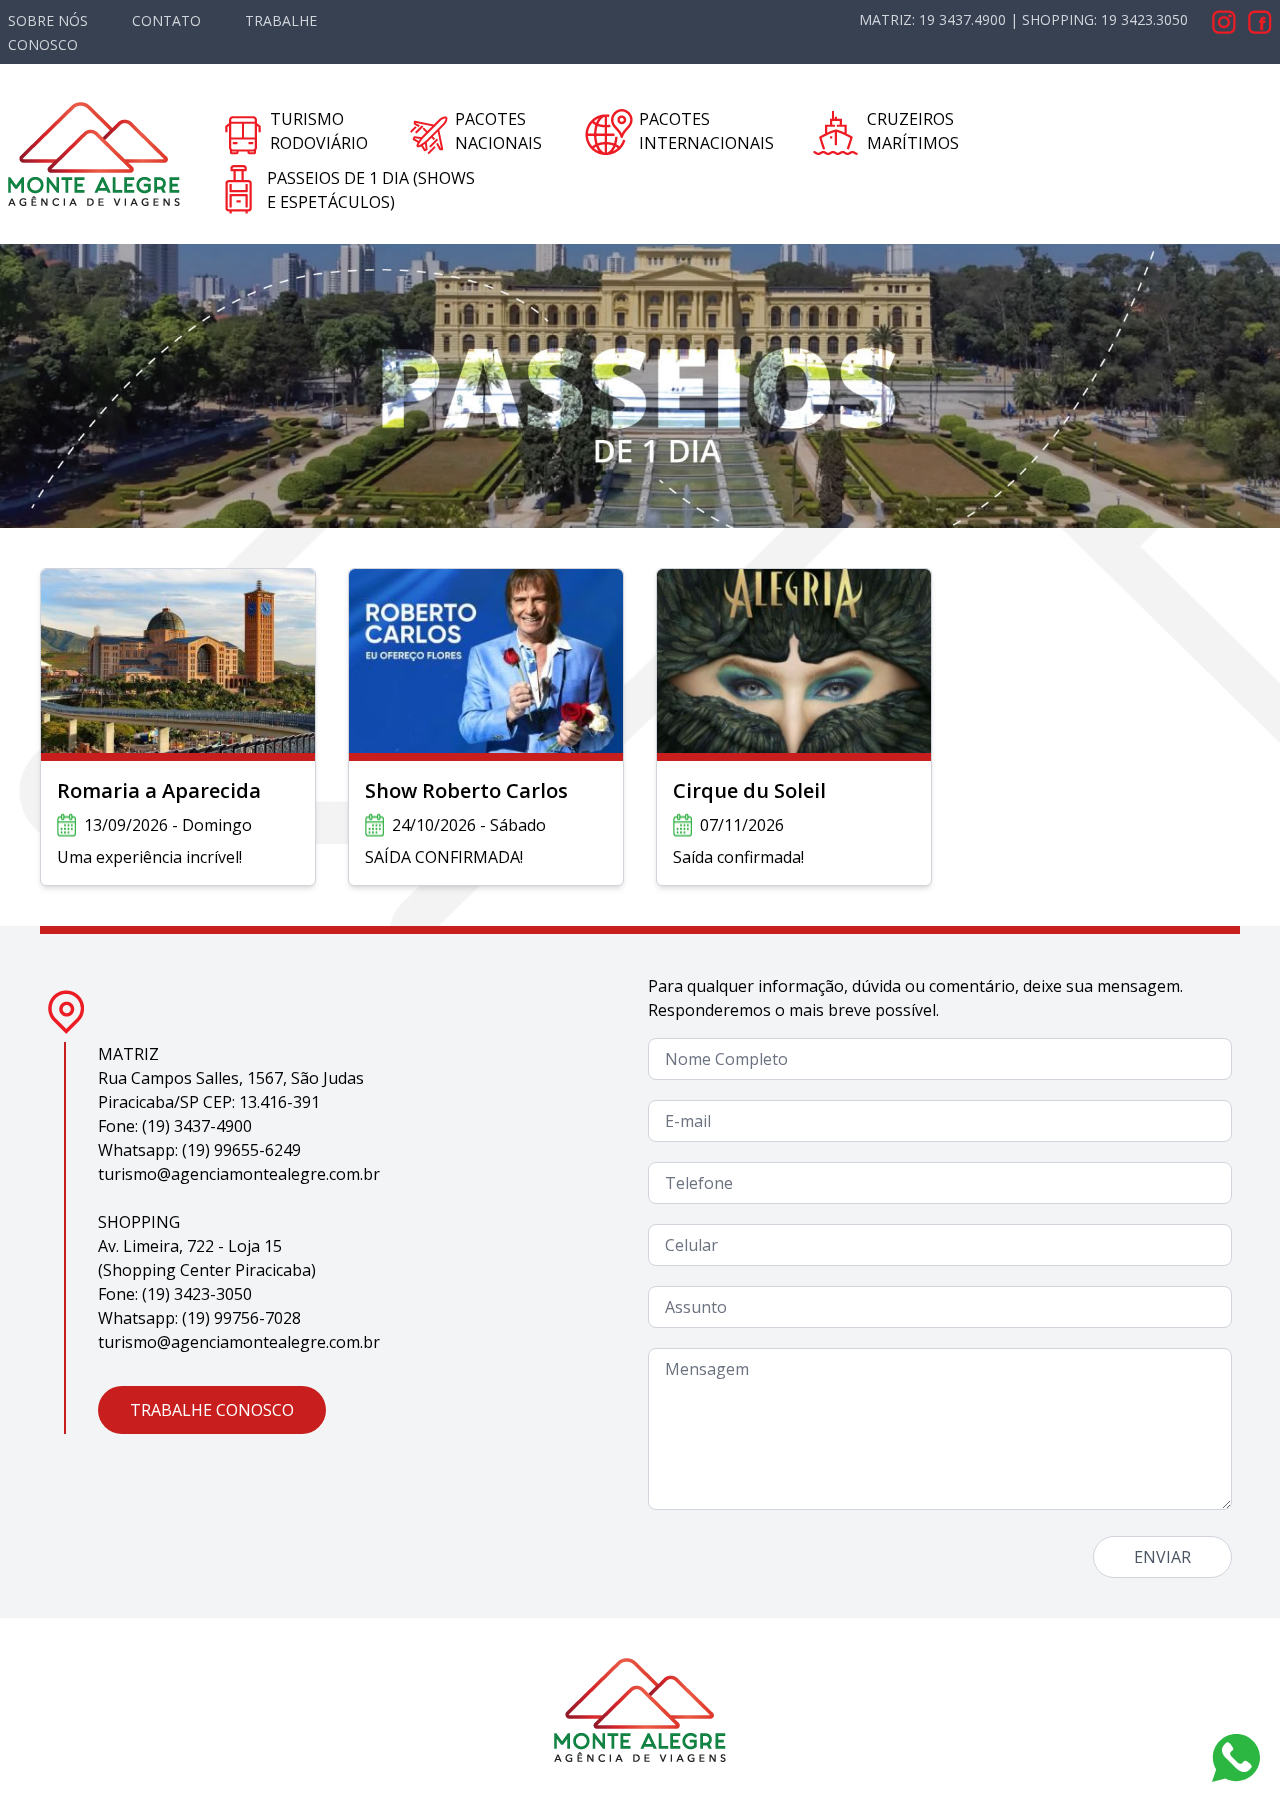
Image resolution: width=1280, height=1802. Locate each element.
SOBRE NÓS (48, 20)
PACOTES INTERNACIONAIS (706, 131)
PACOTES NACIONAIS (498, 131)
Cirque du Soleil (749, 790)
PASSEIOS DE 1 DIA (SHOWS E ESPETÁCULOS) (371, 190)
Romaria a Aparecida (159, 790)
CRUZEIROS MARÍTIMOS (913, 131)
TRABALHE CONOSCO (212, 1410)
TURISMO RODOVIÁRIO (319, 131)
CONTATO (166, 20)
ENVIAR (1162, 1557)
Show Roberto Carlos (466, 790)
